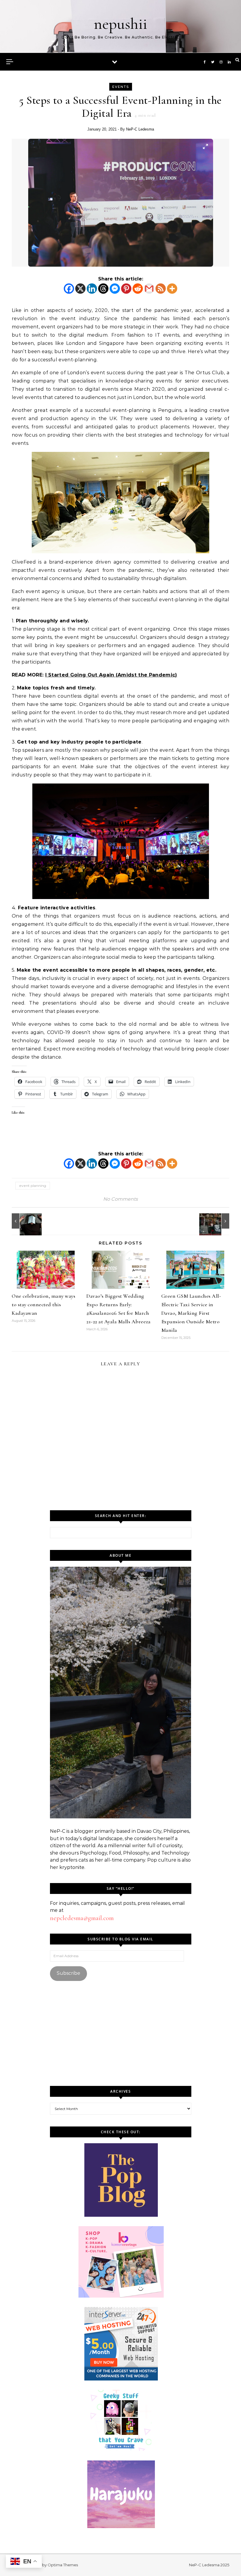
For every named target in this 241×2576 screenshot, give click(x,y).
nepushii (120, 24)
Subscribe (68, 1973)
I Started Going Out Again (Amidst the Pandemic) (111, 675)
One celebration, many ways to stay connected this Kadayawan (43, 1304)
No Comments (120, 1199)
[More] (172, 289)
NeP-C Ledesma (140, 129)
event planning (33, 1186)
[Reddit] (138, 289)
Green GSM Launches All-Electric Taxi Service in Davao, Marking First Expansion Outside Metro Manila (191, 1313)
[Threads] (103, 289)
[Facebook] (69, 289)
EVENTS (121, 87)
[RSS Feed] (161, 289)
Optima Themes (63, 2565)
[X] (80, 289)
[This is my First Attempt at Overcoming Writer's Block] (25, 1221)
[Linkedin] (92, 289)
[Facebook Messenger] (115, 289)
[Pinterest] (126, 289)
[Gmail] (149, 289)
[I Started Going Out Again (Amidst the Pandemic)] (216, 1221)
